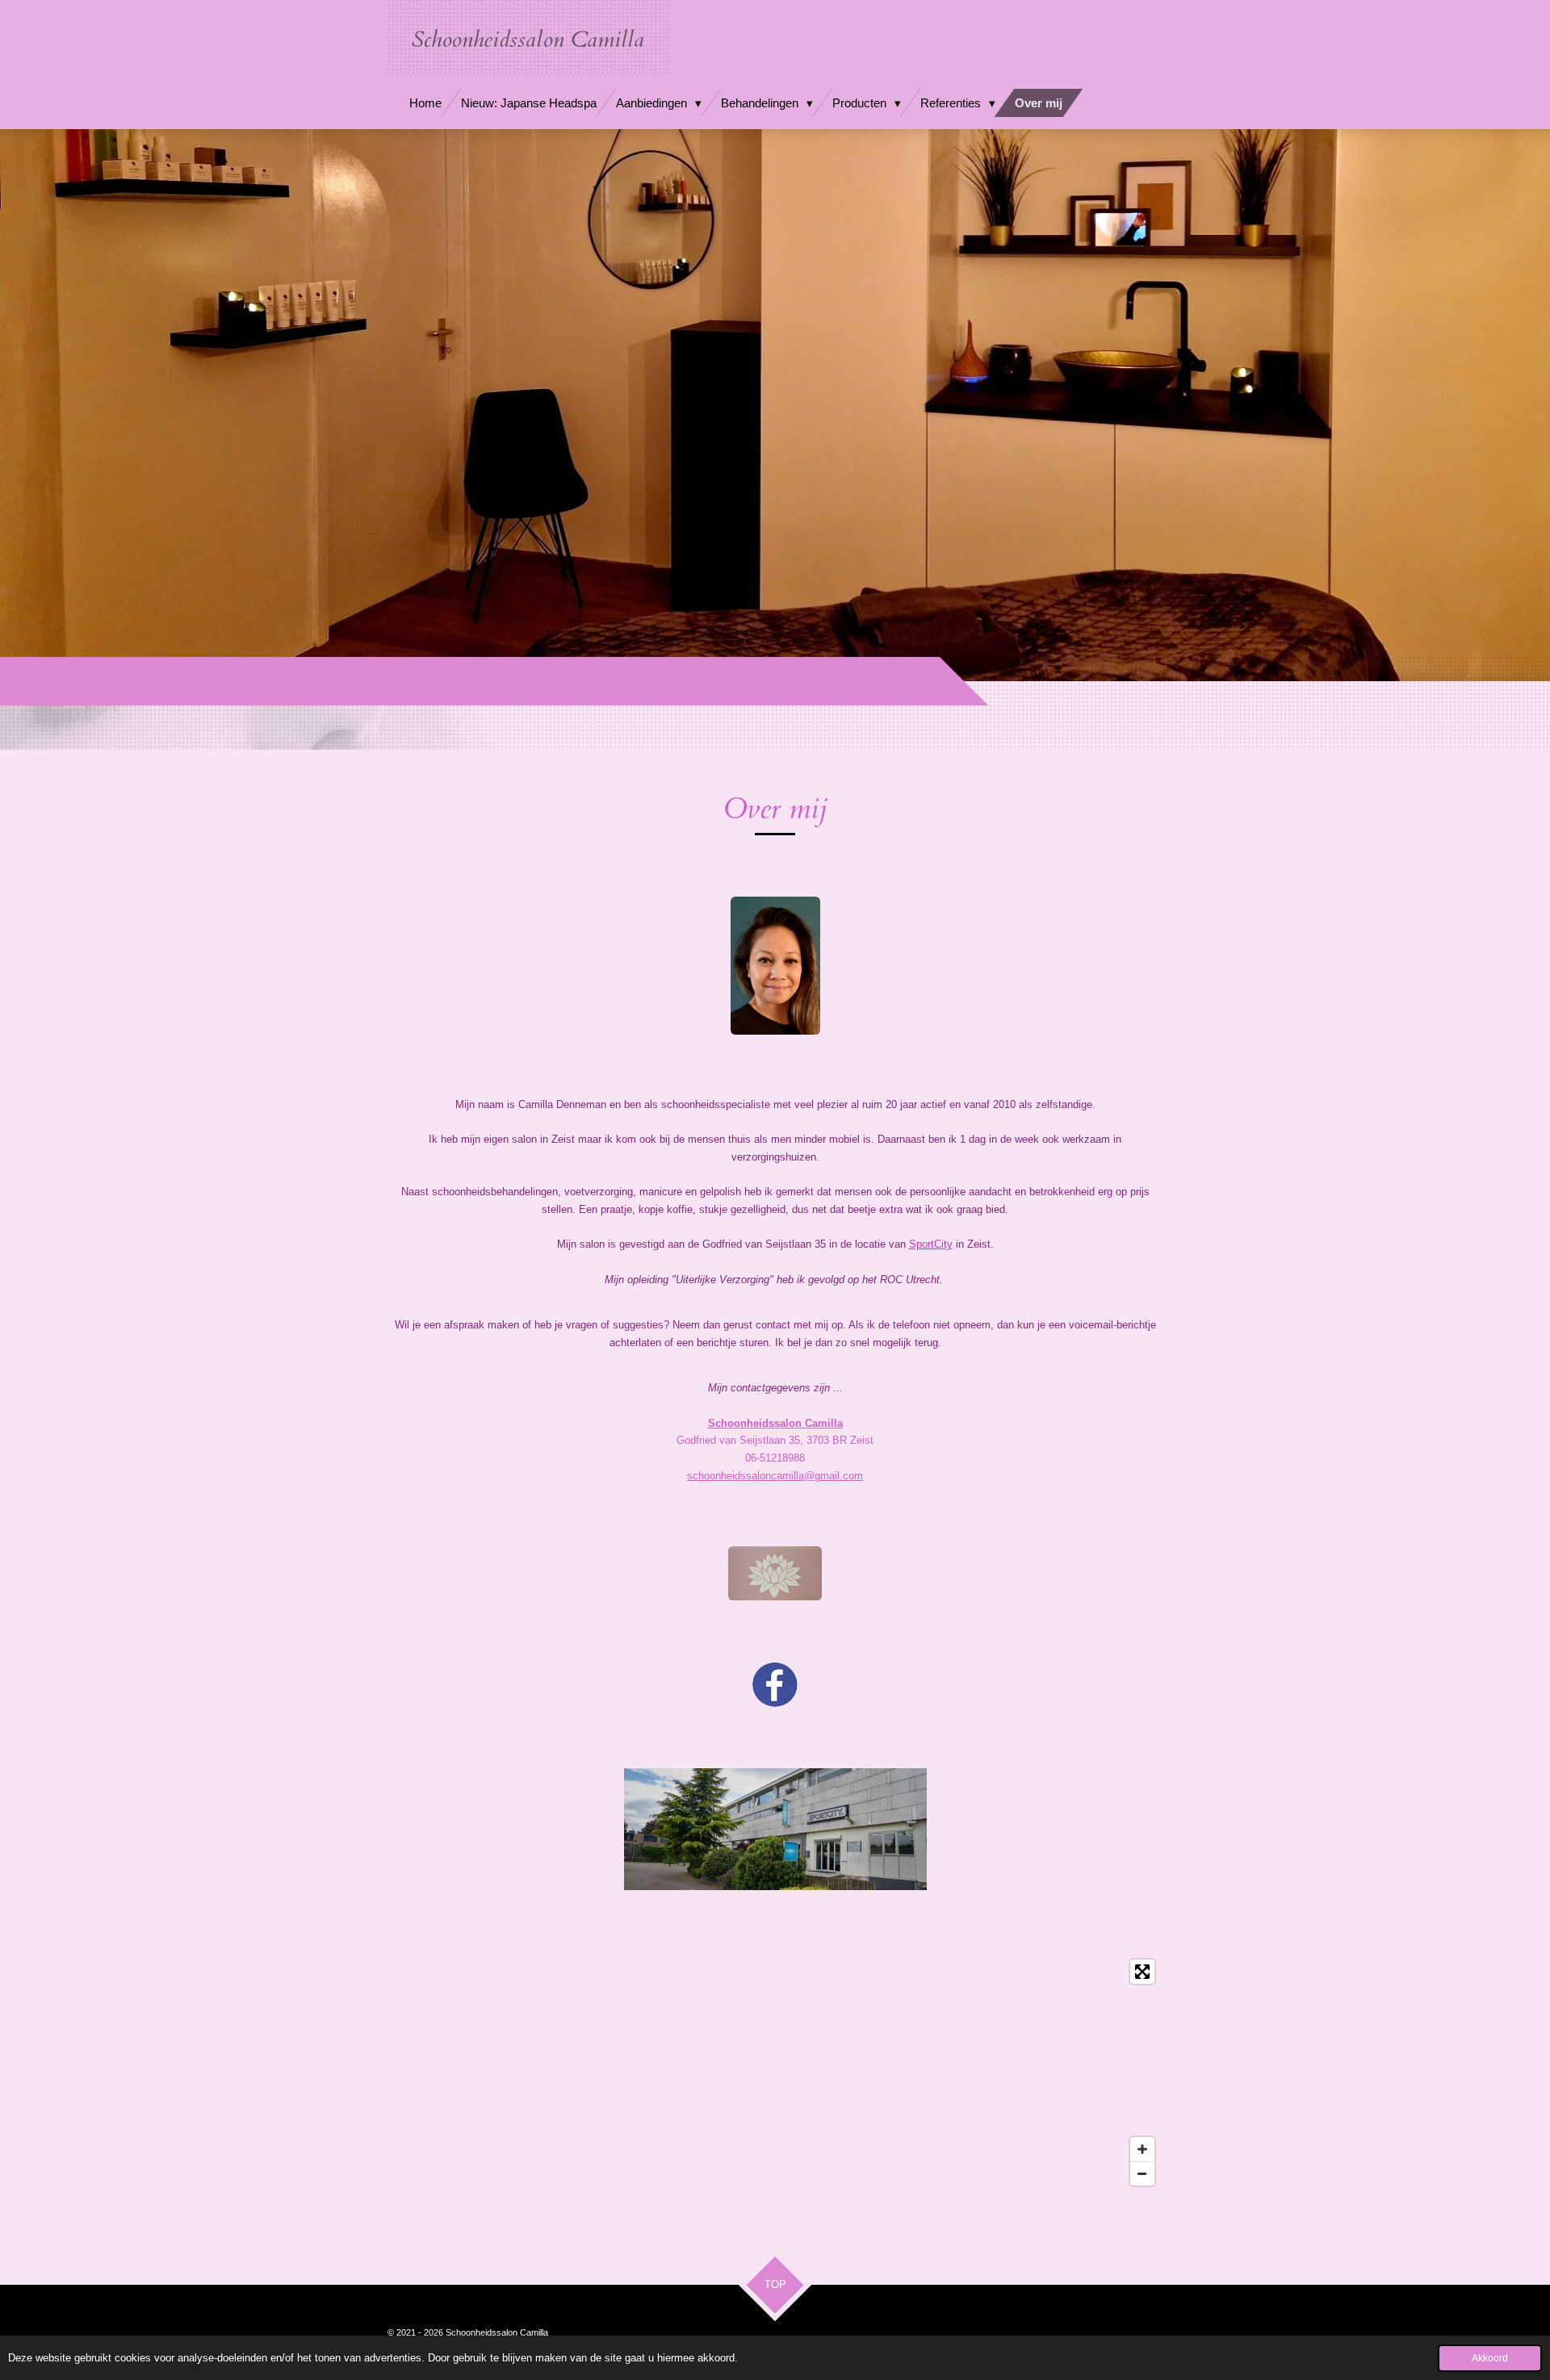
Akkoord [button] (1490, 2358)
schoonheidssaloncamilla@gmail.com (775, 1476)
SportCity (931, 1244)
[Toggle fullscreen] (1142, 1972)
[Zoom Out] (1142, 2173)
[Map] (775, 2073)
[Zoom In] (1142, 2149)
